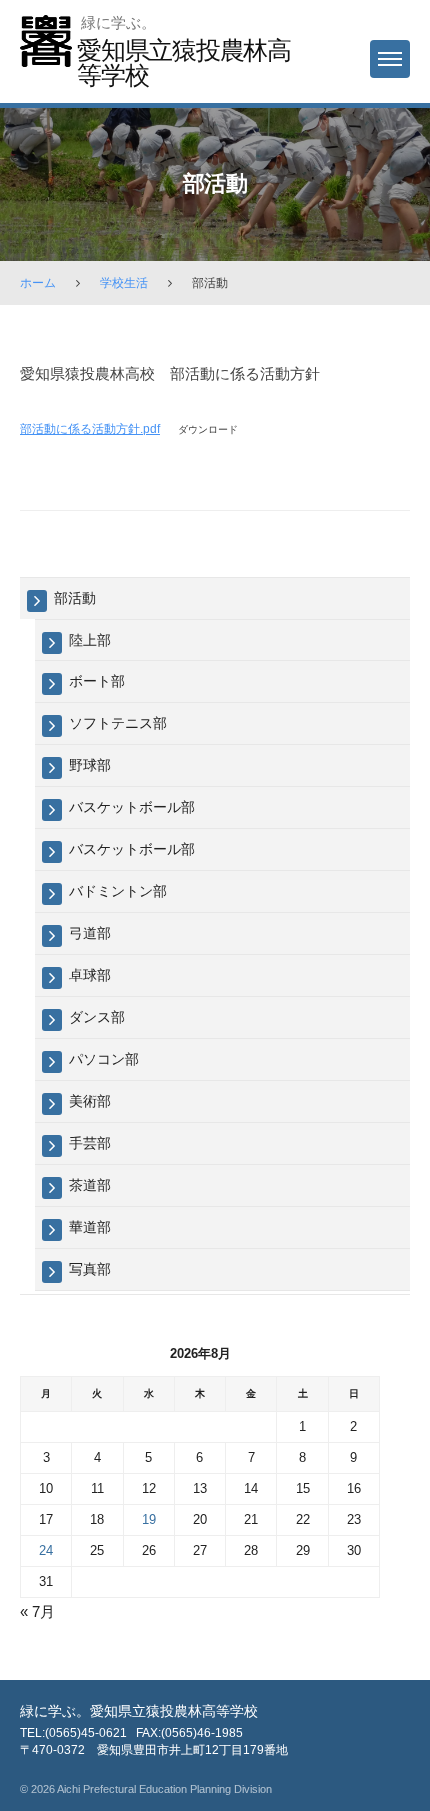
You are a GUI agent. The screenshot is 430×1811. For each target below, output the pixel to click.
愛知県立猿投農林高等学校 (184, 62)
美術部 (90, 1101)
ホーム (38, 283)
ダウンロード (208, 429)
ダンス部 (97, 1017)
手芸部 (90, 1143)
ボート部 (97, 681)
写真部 (90, 1269)
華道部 (90, 1227)
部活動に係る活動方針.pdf (90, 429)
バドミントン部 (118, 891)
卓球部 (90, 975)
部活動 (75, 598)
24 (46, 1550)
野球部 (90, 765)
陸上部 (90, 640)
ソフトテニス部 (118, 723)
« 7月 (37, 1611)
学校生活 (124, 283)
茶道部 (90, 1185)
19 (149, 1519)
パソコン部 (104, 1059)
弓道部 (90, 933)
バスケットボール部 (132, 807)
